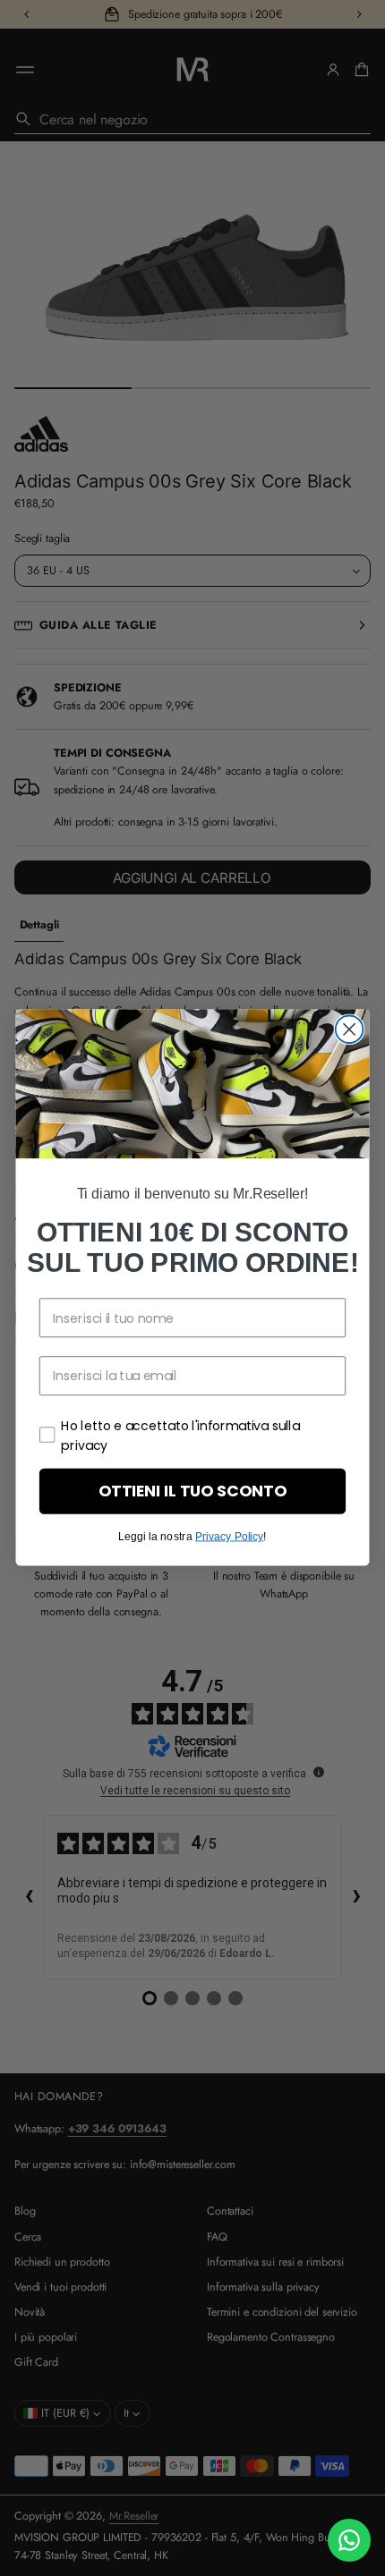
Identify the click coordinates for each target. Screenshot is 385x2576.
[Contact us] (349, 2540)
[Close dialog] (350, 1030)
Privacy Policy (229, 1537)
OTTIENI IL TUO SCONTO (192, 1491)
